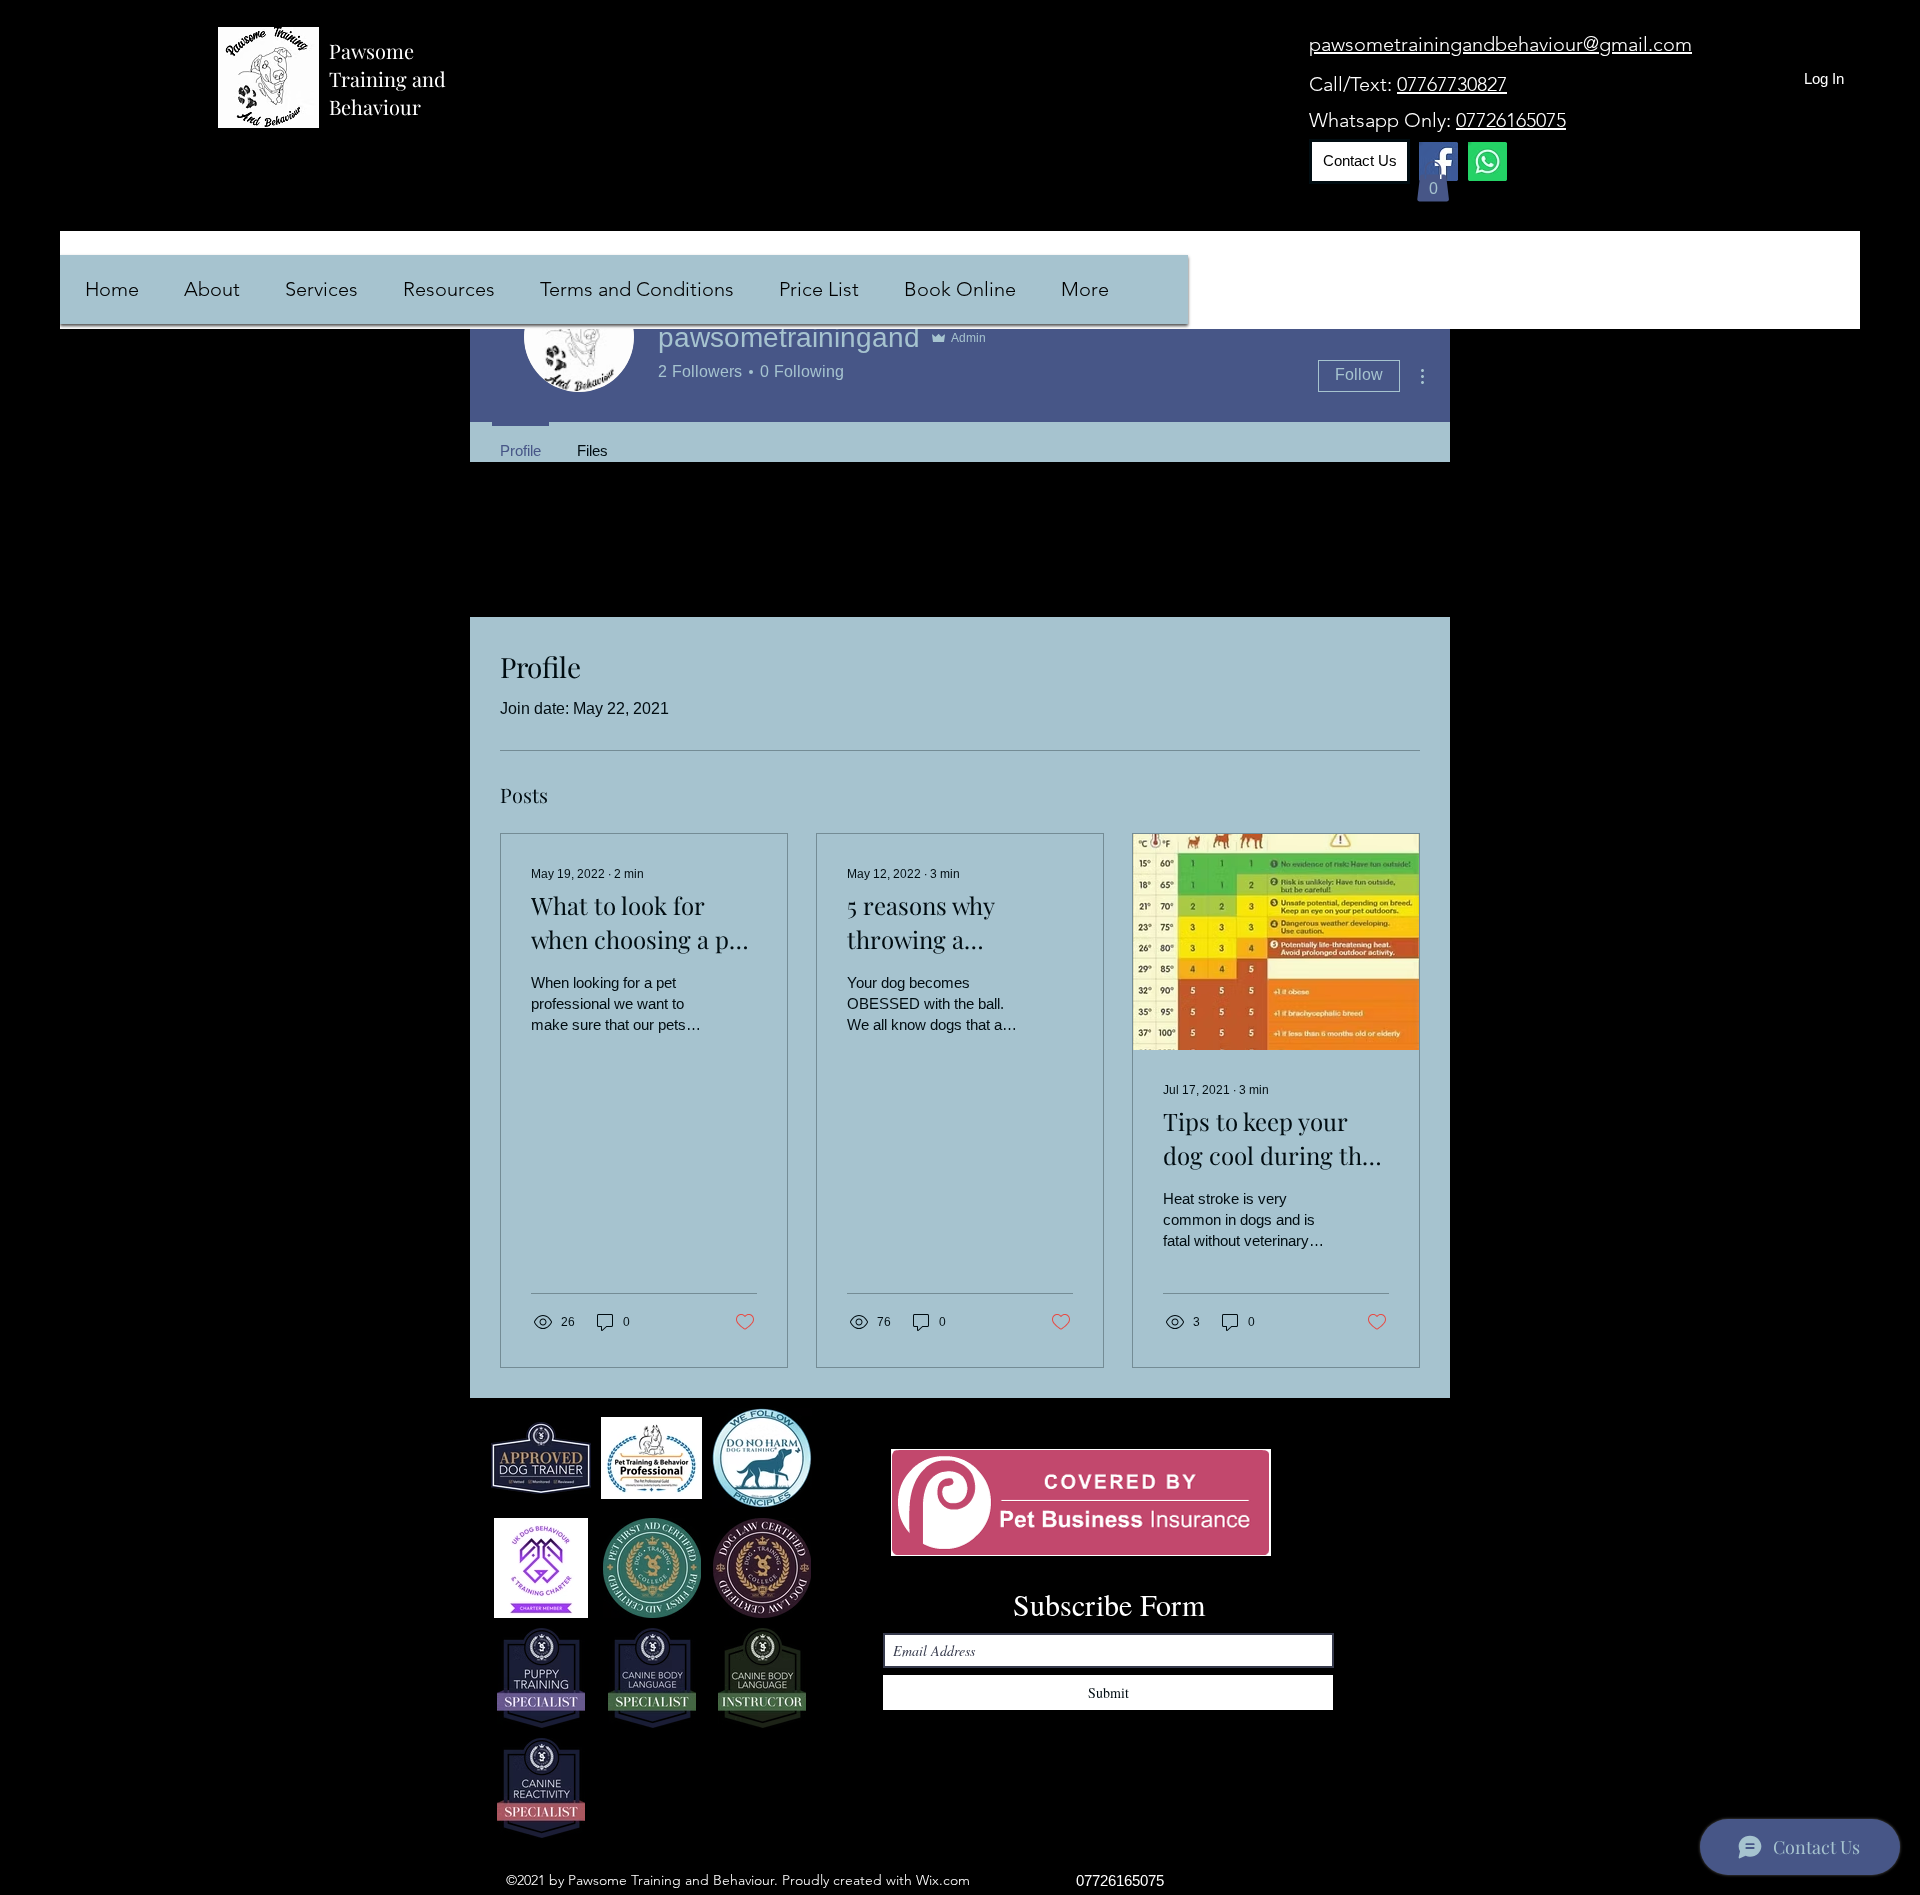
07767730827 (1452, 84)
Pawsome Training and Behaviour (387, 78)
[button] (1433, 181)
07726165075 (1511, 120)
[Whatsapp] (1487, 161)
